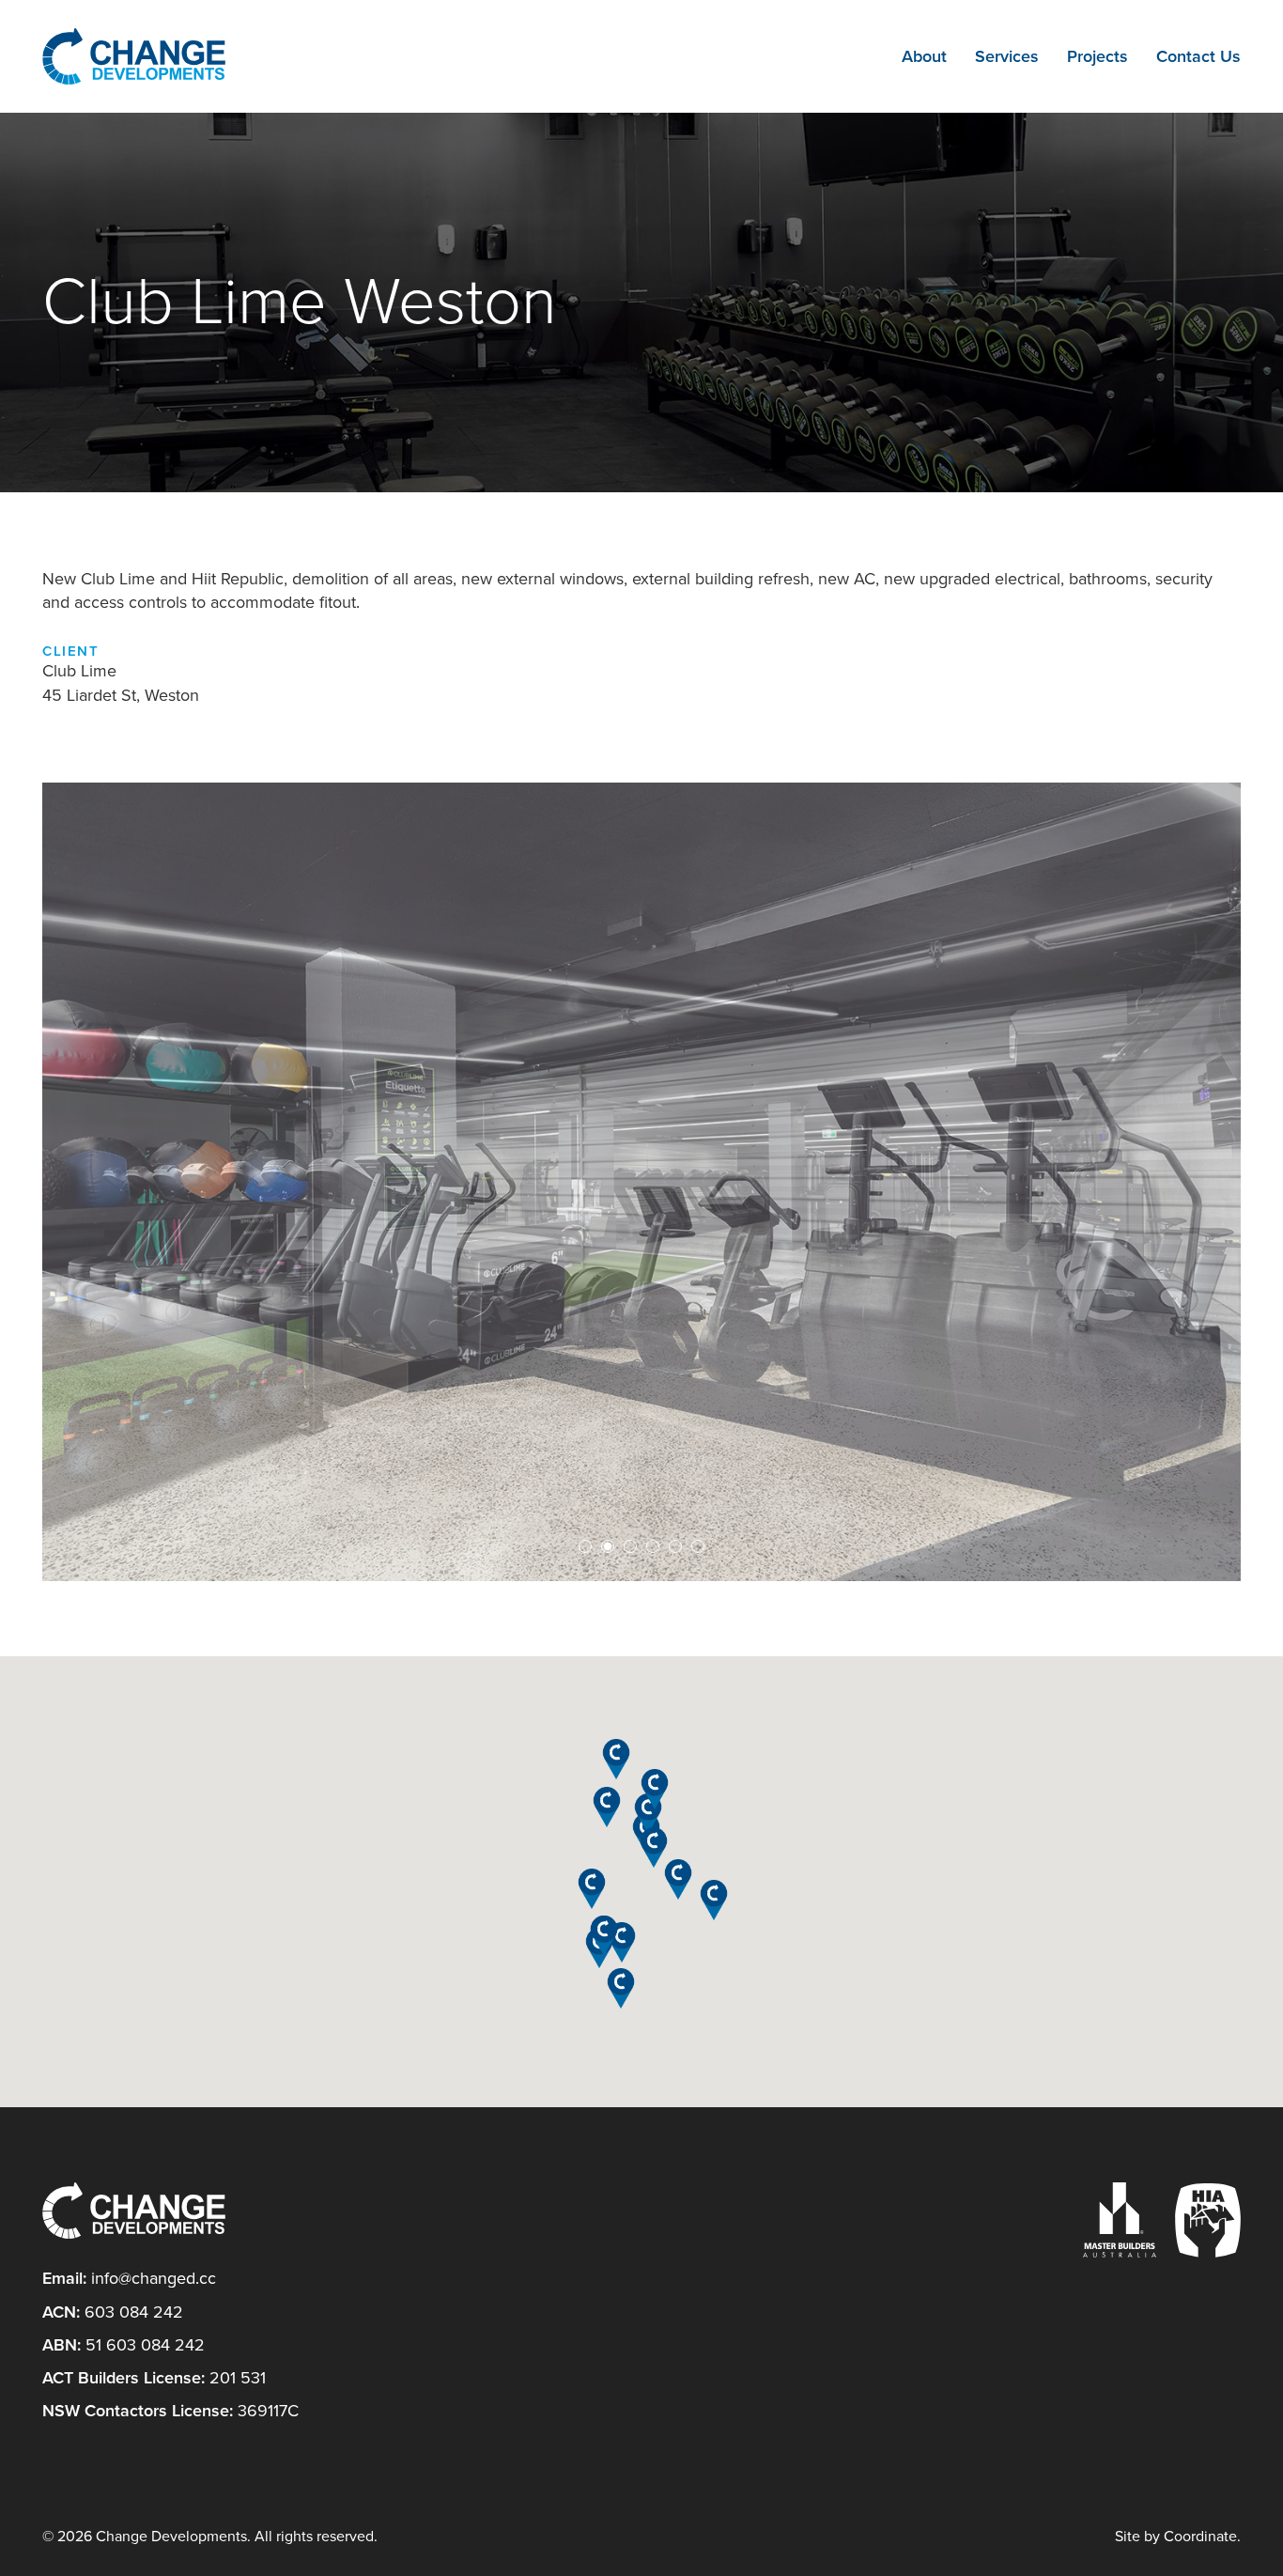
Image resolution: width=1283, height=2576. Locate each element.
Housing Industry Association (1208, 2220)
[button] (648, 1814)
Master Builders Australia (1120, 2220)
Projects (1098, 56)
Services (1007, 56)
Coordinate (1200, 2537)
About (924, 56)
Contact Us (1198, 56)
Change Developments (134, 56)
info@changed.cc (154, 2278)
